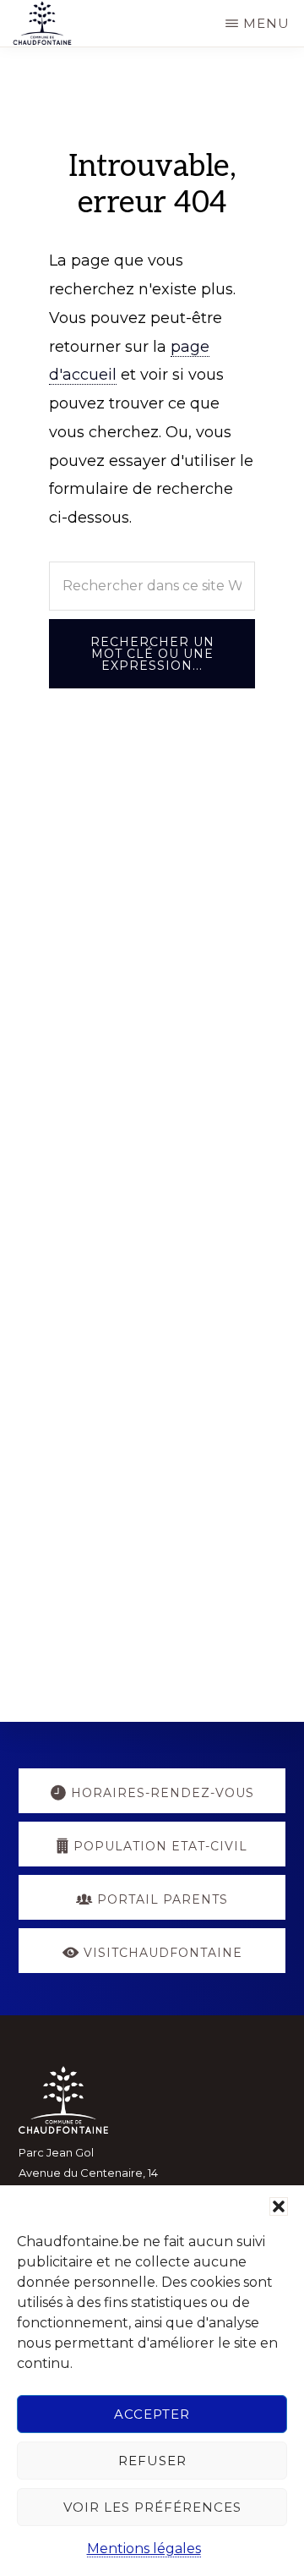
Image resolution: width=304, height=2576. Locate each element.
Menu (266, 23)
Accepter (152, 2414)
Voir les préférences (152, 2507)
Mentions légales (144, 2549)
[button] (279, 2206)
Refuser (152, 2461)
